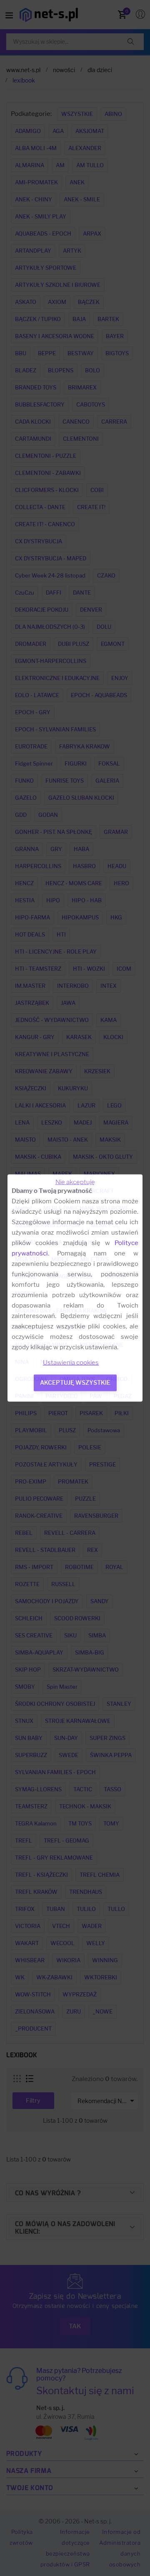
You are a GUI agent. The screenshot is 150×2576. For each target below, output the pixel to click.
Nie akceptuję (75, 1182)
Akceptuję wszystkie (75, 1382)
